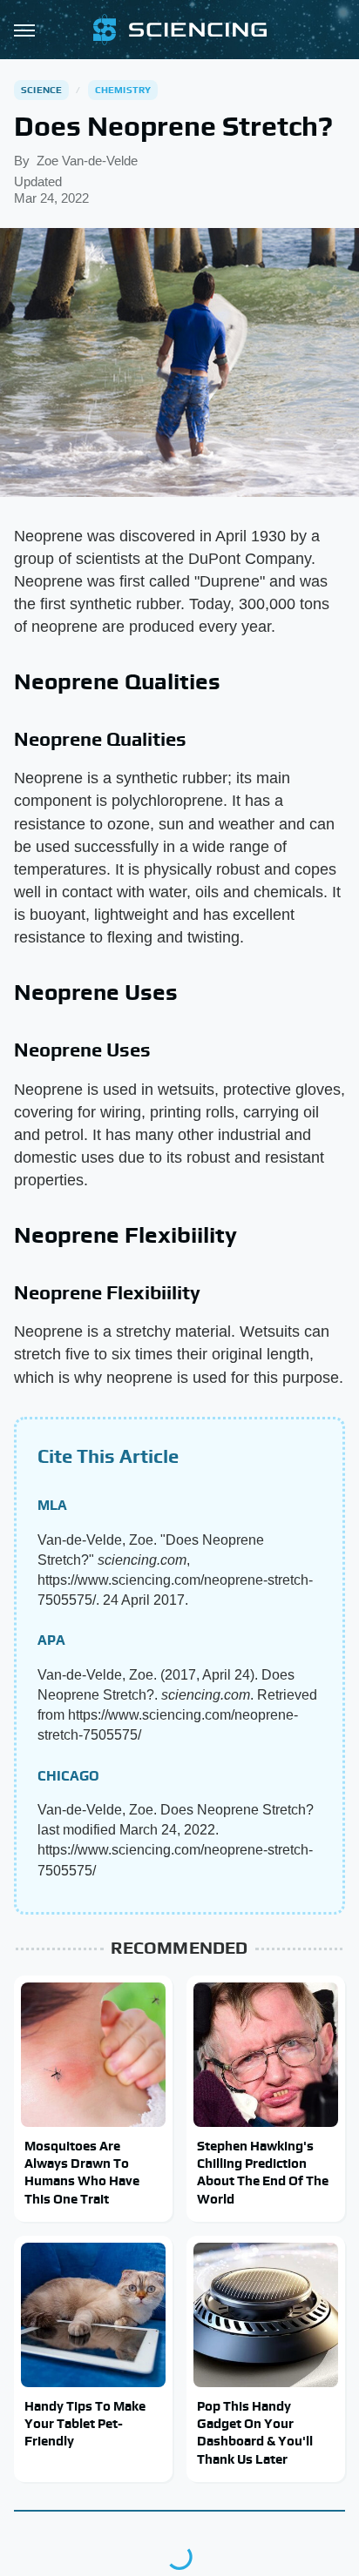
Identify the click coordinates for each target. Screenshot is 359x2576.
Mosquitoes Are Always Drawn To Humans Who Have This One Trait (82, 2172)
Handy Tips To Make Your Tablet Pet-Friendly (85, 2424)
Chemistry (123, 90)
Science (41, 90)
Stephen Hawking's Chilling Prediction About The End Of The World (263, 2172)
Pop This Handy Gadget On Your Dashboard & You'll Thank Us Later (255, 2432)
